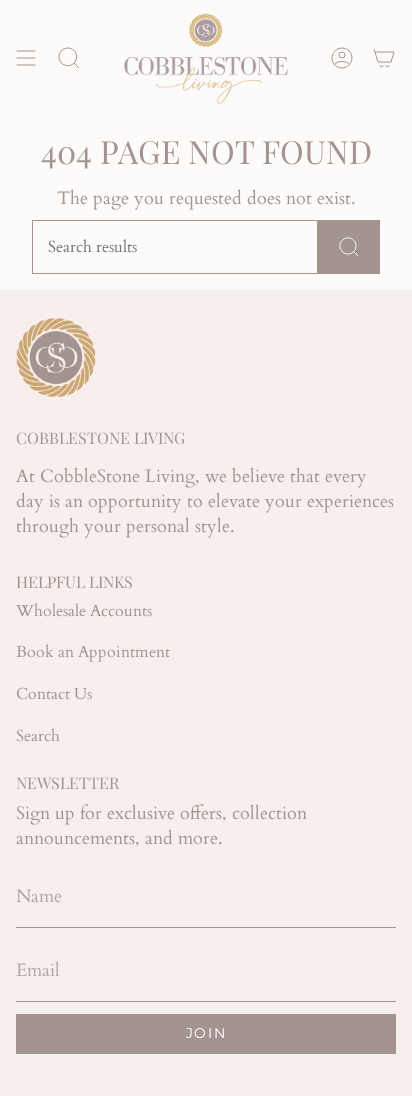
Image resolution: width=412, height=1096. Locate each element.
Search (38, 736)
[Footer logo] (56, 357)
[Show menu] (26, 58)
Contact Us (54, 694)
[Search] (349, 247)
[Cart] (384, 58)
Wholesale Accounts (84, 611)
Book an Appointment (93, 652)
